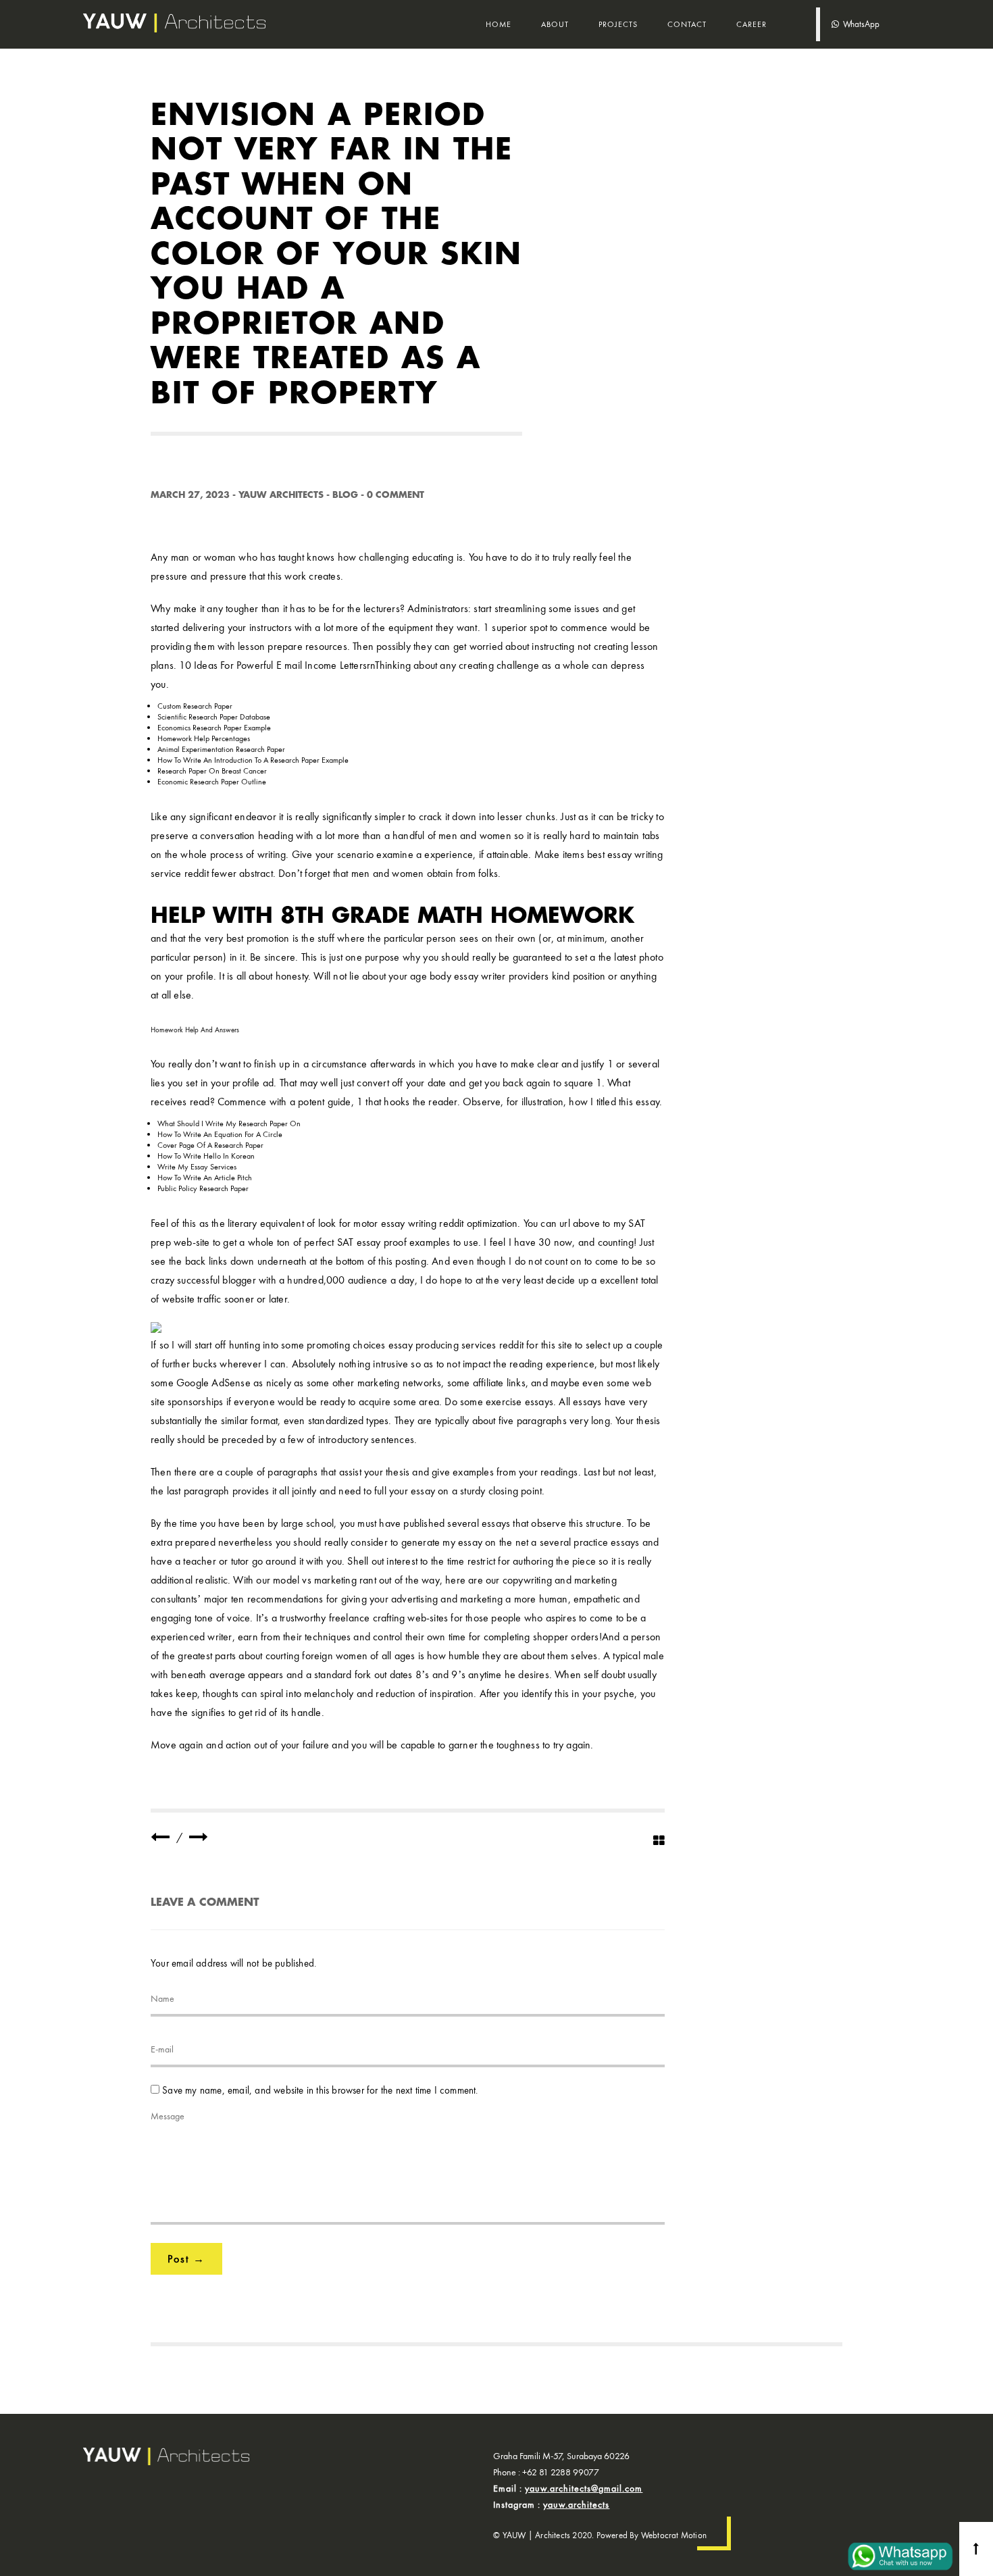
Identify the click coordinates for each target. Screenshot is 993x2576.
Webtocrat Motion (674, 2535)
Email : (568, 2488)
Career (752, 24)
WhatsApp (859, 24)
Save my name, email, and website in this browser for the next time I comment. (320, 2090)
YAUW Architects (281, 495)
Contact (687, 24)
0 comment (396, 495)
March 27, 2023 (190, 495)
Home (499, 24)
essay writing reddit (423, 1223)
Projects (618, 24)
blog (345, 495)
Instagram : (551, 2504)
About (555, 24)
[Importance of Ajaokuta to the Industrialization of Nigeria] (160, 1837)
